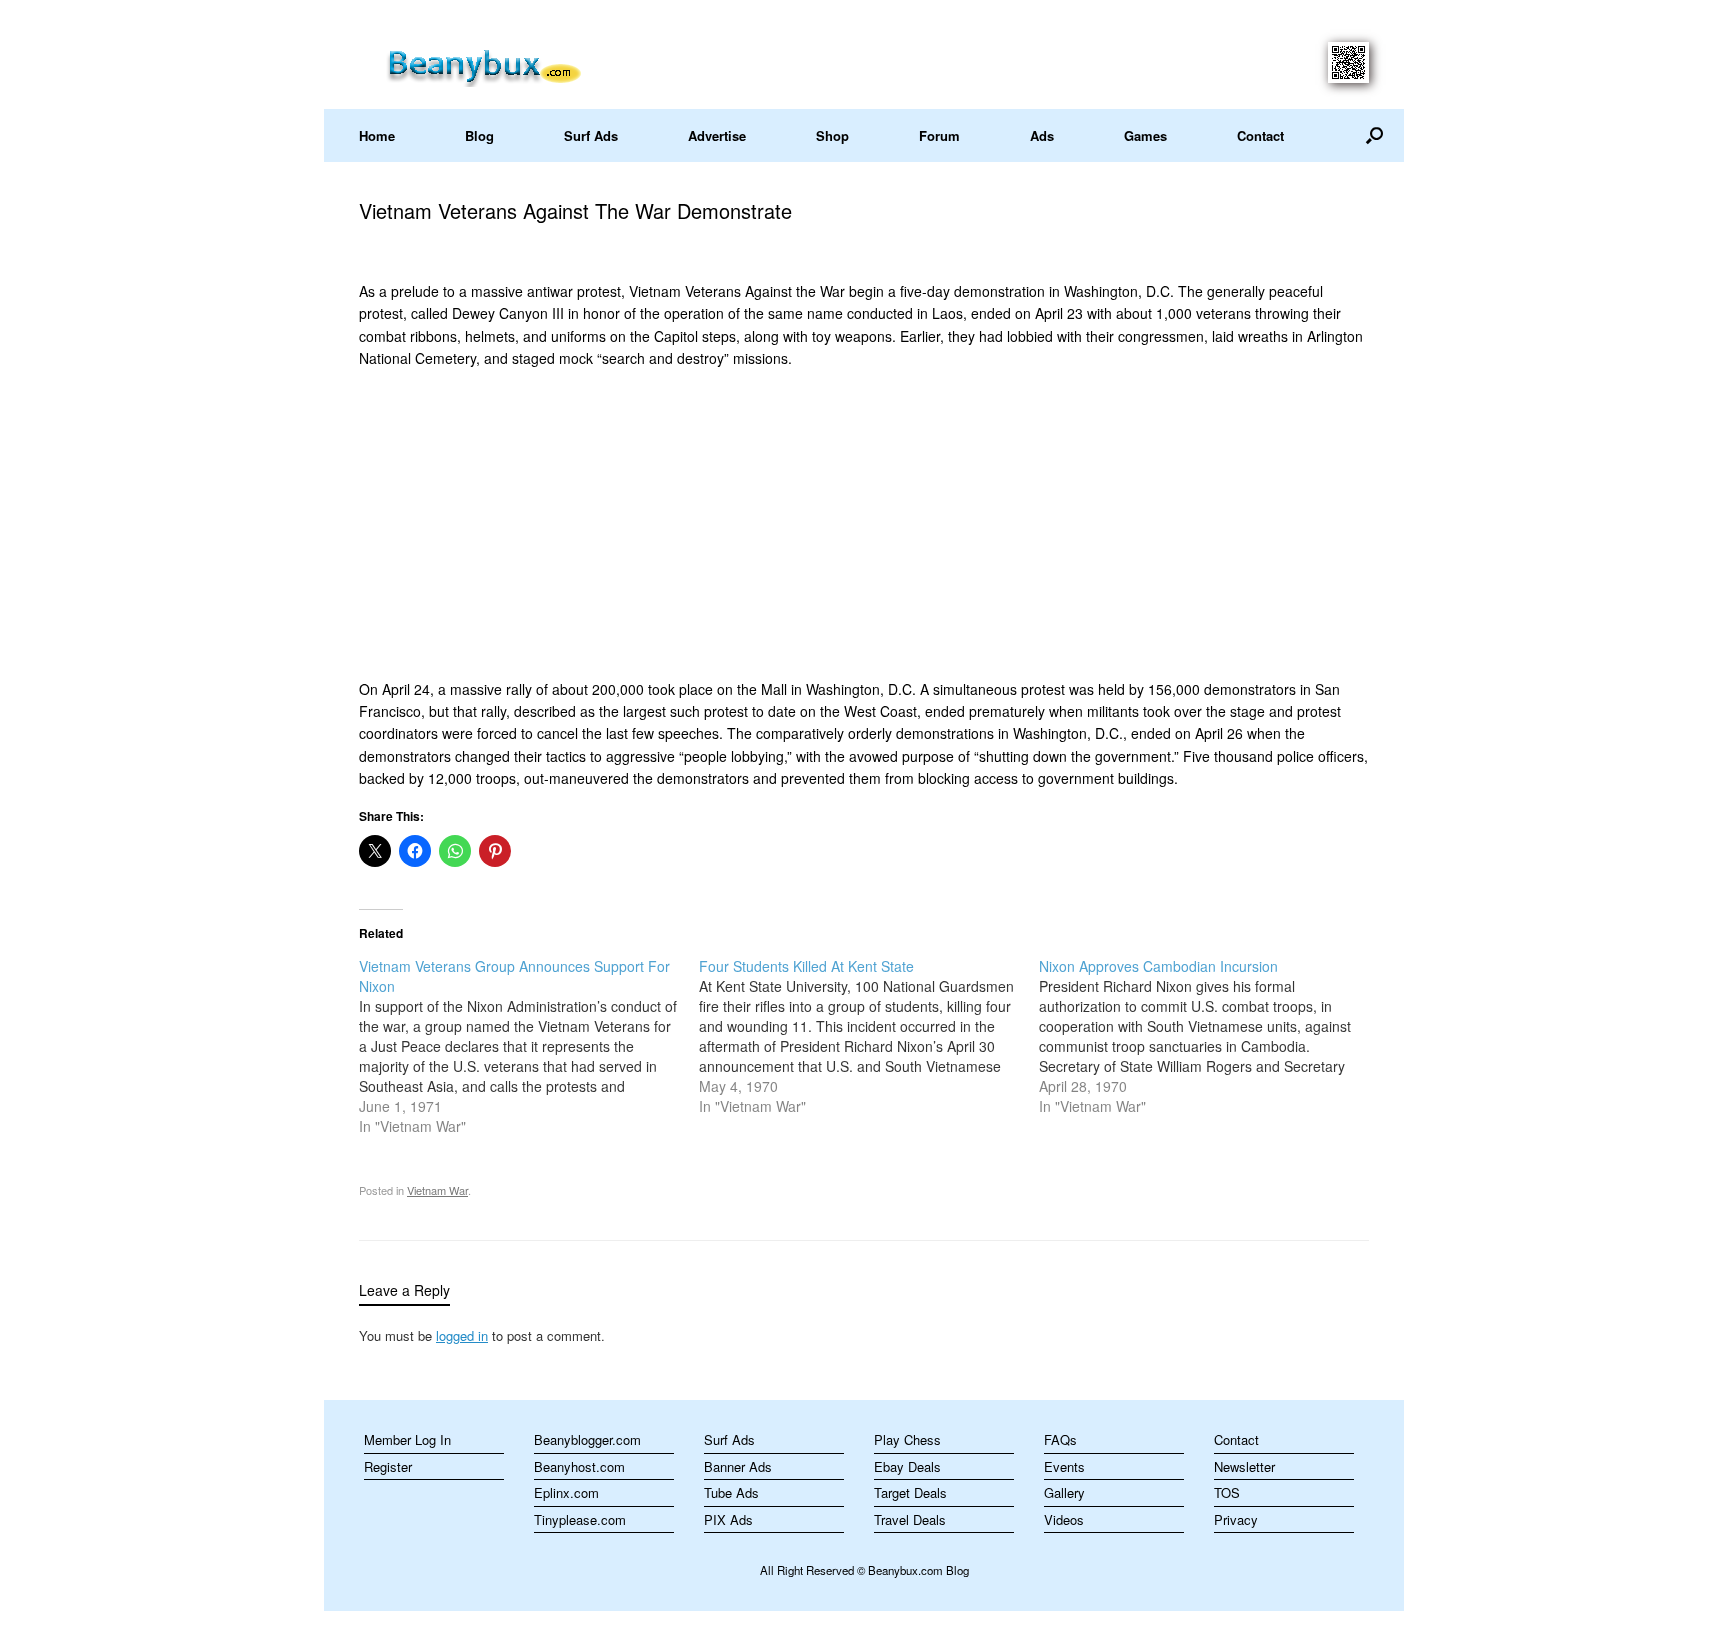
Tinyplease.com (580, 1519)
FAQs (1060, 1439)
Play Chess (907, 1439)
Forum (939, 135)
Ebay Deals (907, 1466)
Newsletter (1244, 1466)
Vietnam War (437, 1190)
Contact (1260, 135)
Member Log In (407, 1439)
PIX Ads (728, 1519)
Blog (479, 135)
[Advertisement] (864, 524)
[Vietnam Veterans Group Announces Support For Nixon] (529, 1046)
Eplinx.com (566, 1492)
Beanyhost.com (579, 1466)
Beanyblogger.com (587, 1439)
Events (1064, 1466)
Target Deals (910, 1492)
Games (1145, 135)
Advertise (717, 135)
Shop (832, 135)
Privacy (1236, 1519)
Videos (1064, 1519)
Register (388, 1466)
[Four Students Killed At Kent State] (869, 1036)
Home (377, 135)
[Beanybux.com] (515, 64)
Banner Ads (738, 1466)
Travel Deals (910, 1519)
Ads (1042, 135)
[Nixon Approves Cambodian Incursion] (1209, 1036)
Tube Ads (731, 1492)
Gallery (1064, 1492)
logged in (462, 1335)
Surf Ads (591, 135)
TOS (1227, 1492)
